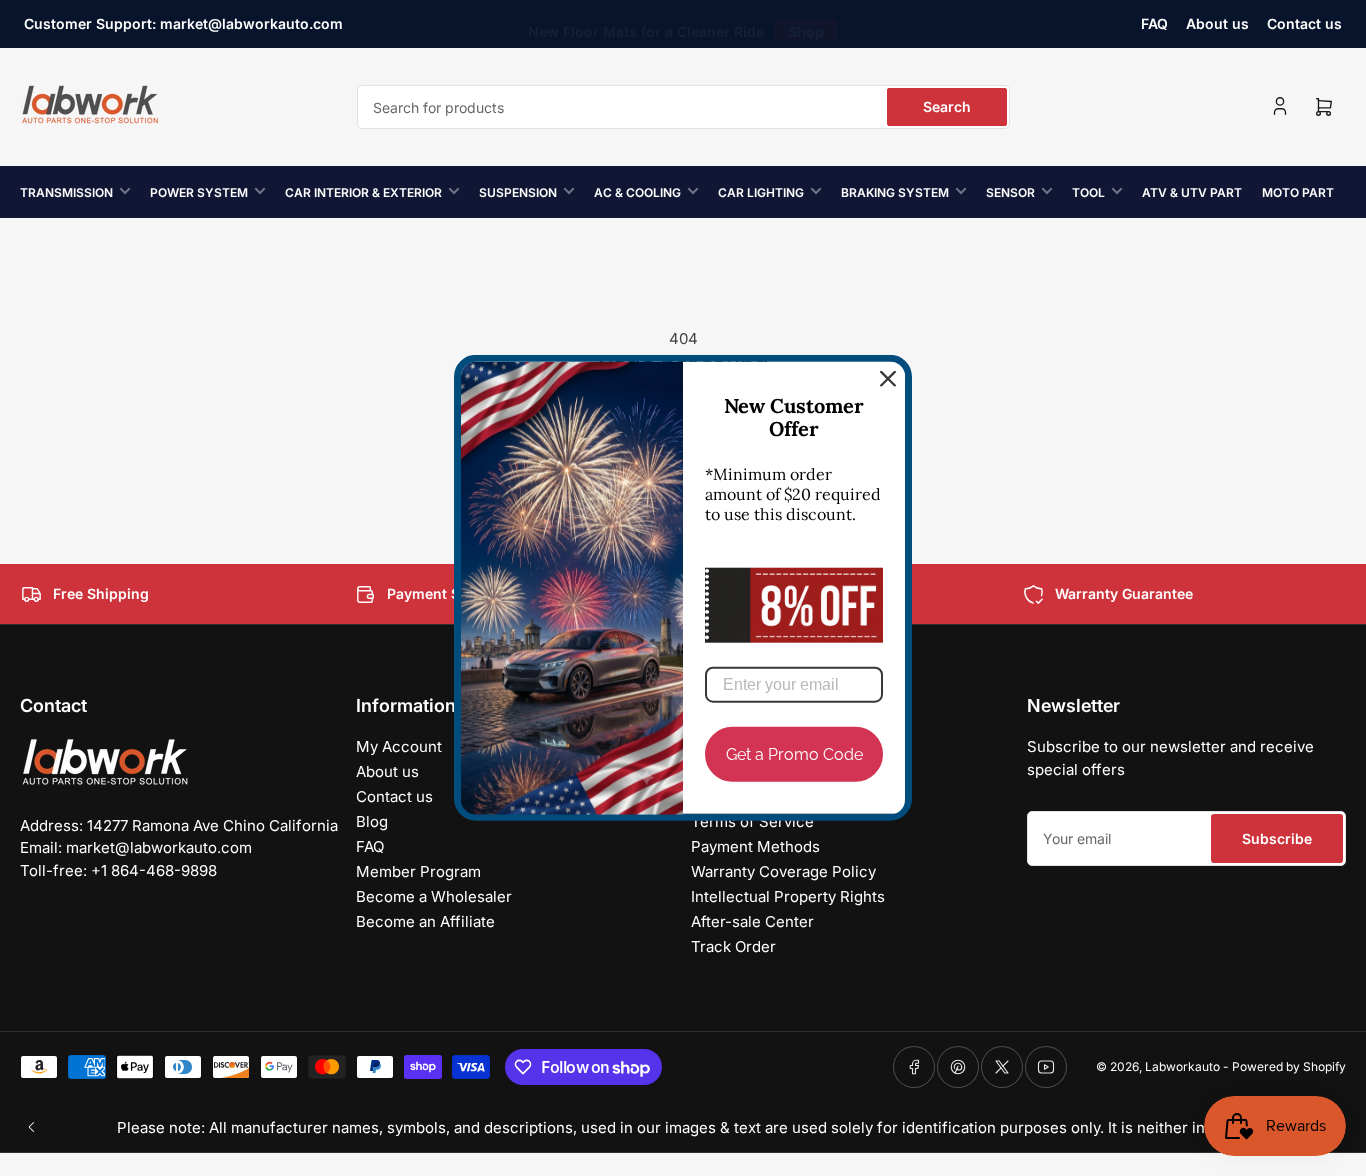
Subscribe (1277, 838)
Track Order (733, 946)
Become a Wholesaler (434, 896)
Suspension (518, 192)
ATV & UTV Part (1192, 192)
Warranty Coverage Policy (783, 871)
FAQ (1154, 23)
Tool (1088, 192)
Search (947, 106)
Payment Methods (755, 846)
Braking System (895, 192)
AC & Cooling (637, 192)
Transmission (66, 192)
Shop (806, 23)
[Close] (888, 379)
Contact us (1304, 23)
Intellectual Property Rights (788, 896)
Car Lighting (761, 192)
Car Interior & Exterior (363, 192)
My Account (399, 746)
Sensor (1010, 192)
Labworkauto (1182, 1066)
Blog (372, 821)
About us (1217, 23)
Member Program (418, 871)
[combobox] (683, 107)
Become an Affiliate (425, 921)
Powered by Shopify (1289, 1066)
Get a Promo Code (794, 754)
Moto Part (1298, 192)
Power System (199, 192)
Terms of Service (752, 821)
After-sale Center (752, 921)
